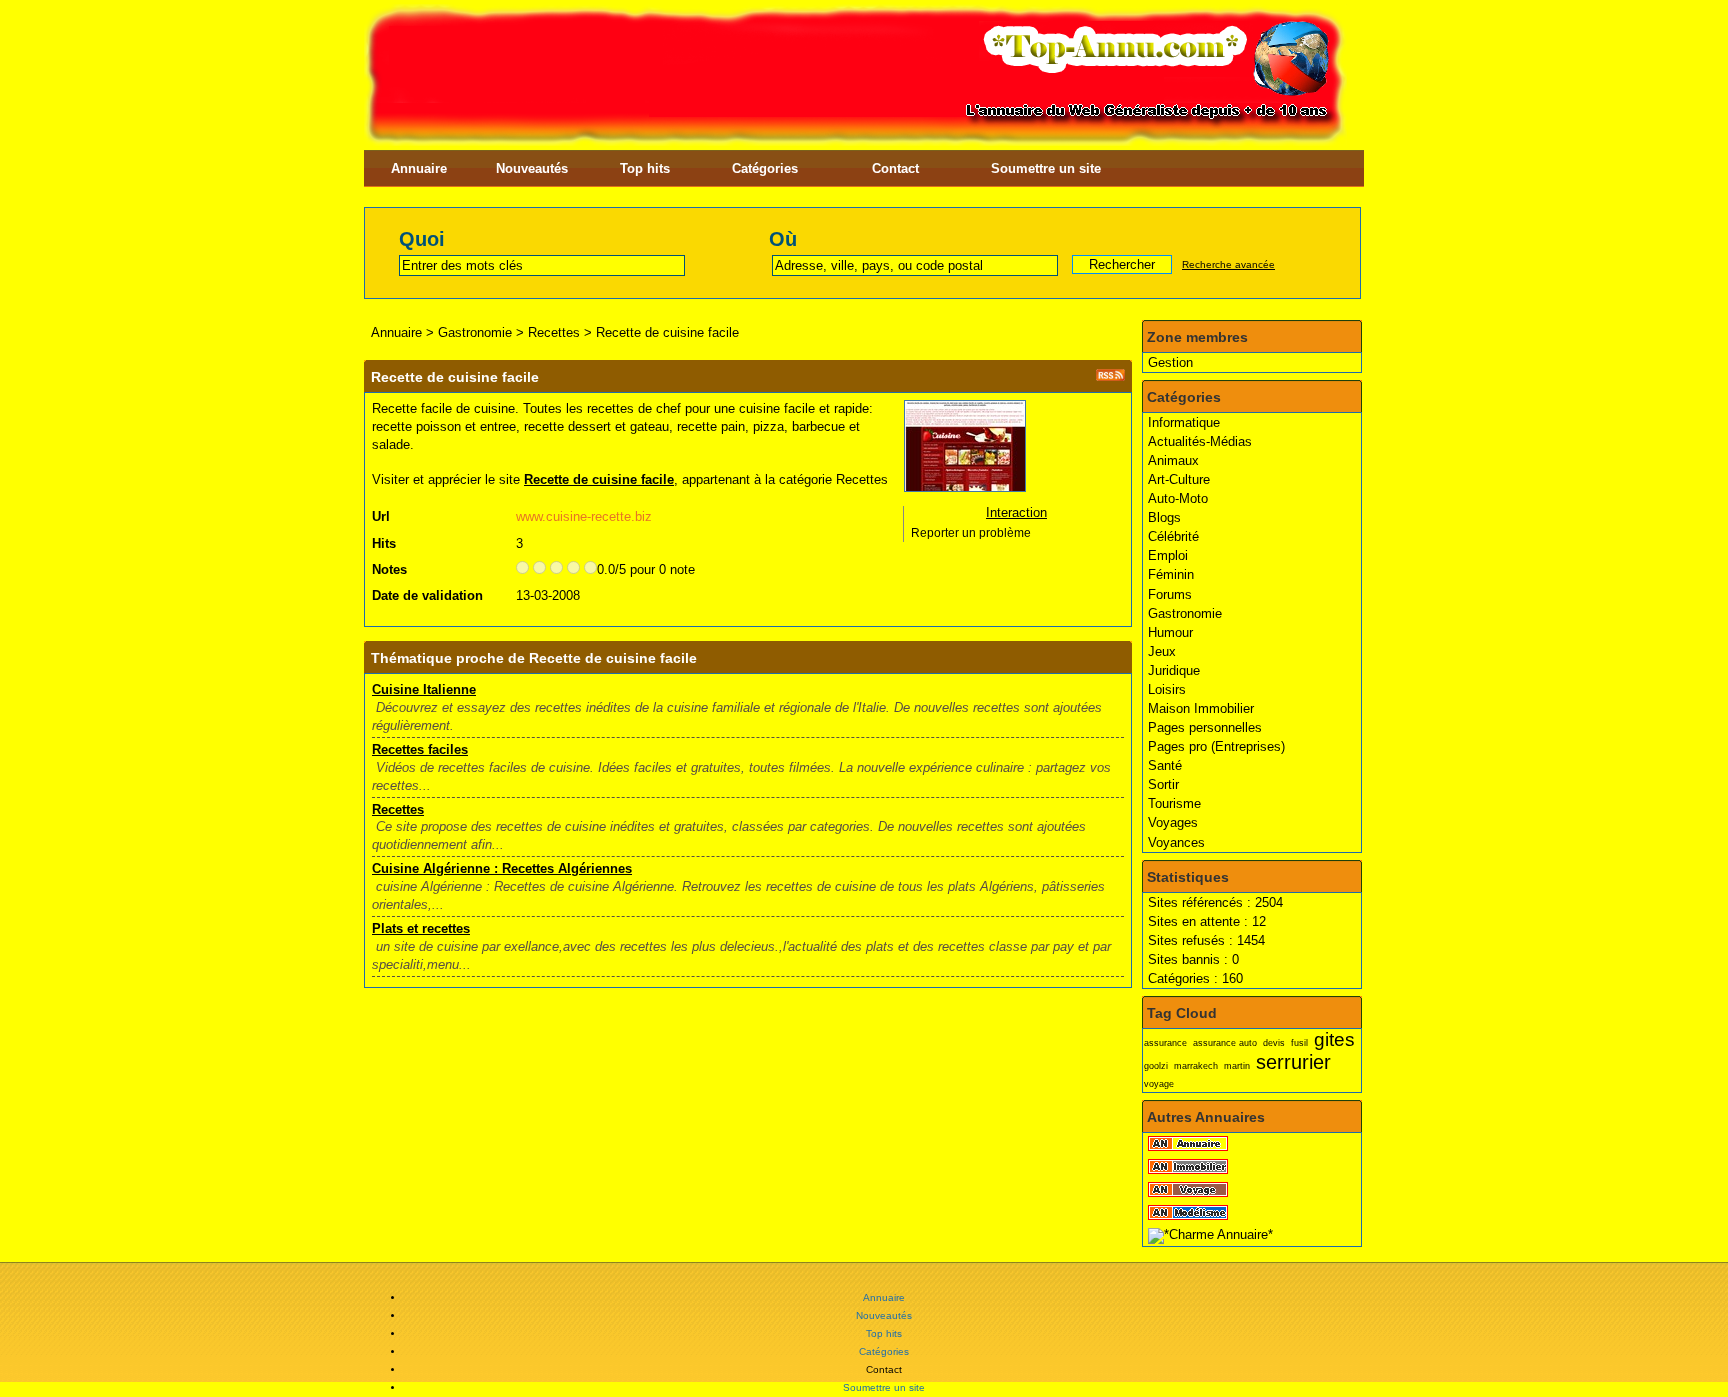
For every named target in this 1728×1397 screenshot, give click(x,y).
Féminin (1171, 574)
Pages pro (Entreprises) (1216, 746)
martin (1237, 1066)
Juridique (1174, 670)
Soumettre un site (1046, 168)
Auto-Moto (1178, 498)
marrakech (1196, 1066)
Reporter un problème (971, 533)
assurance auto (1225, 1043)
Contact (895, 168)
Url (381, 516)
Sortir (1163, 784)
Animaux (1173, 460)
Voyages (1173, 822)
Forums (1170, 594)
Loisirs (1167, 689)
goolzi (1156, 1066)
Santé (1165, 765)
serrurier (1293, 1061)
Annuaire (419, 168)
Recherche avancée (1228, 264)
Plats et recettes (421, 928)
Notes (389, 569)
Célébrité (1173, 536)
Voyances (1176, 842)
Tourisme (1174, 803)
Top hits (645, 168)
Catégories (765, 168)
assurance (1165, 1043)
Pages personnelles (1205, 727)
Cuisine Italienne (424, 689)
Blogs (1164, 517)
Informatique (1184, 422)
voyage (1159, 1084)
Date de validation (427, 595)
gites (1334, 1039)
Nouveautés (532, 168)
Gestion (1170, 362)
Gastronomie (1185, 613)
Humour (1170, 632)
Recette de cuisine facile (667, 332)
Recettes (554, 332)
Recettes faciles (420, 749)
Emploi (1168, 555)
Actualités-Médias (1200, 441)
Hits (384, 543)
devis (1274, 1043)
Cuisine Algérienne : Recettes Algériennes (502, 868)
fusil (1299, 1043)
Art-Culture (1179, 479)
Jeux (1162, 651)
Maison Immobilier (1201, 708)
